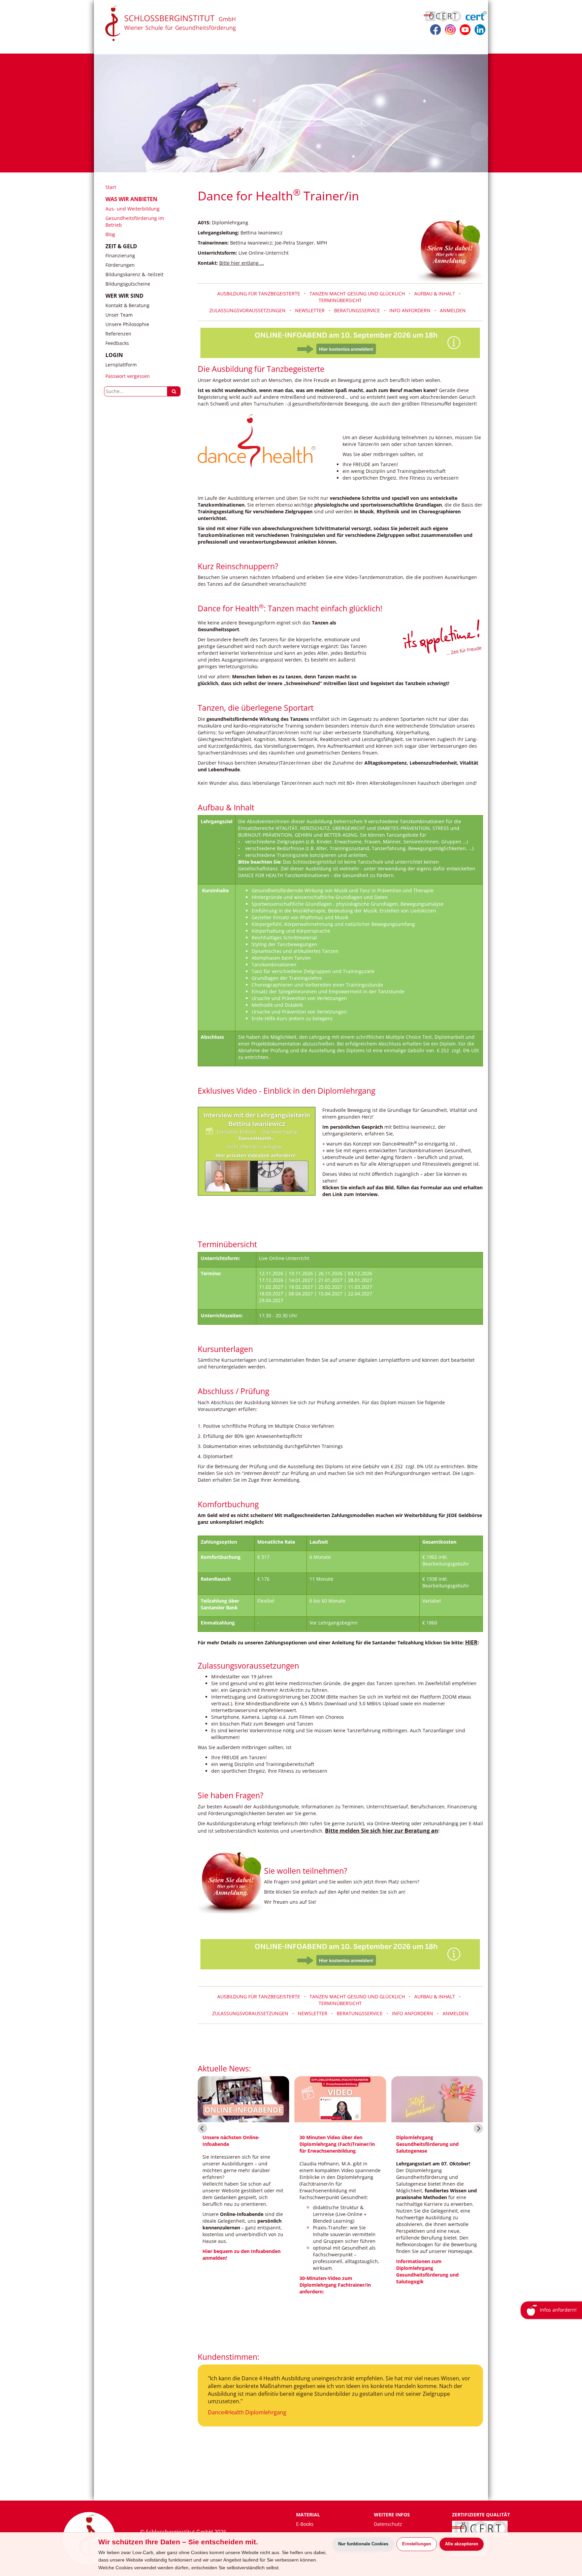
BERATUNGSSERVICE (358, 310)
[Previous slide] (202, 2128)
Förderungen (120, 265)
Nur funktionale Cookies (363, 2544)
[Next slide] (478, 2128)
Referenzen (118, 334)
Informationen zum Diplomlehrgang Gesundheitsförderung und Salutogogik (427, 2271)
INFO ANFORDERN (410, 310)
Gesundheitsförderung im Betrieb (135, 221)
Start (111, 187)
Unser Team (119, 315)
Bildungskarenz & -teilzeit (134, 274)
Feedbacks (117, 343)
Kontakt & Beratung (127, 305)
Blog (110, 234)
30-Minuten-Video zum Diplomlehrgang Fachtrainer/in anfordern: (335, 2285)
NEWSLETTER (310, 310)
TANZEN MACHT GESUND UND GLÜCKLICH (358, 1997)
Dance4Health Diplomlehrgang (247, 2412)
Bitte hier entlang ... (242, 263)
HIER (471, 1642)
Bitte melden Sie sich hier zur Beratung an (382, 1831)
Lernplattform (121, 365)
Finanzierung (120, 255)
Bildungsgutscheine (128, 284)
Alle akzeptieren (462, 2544)
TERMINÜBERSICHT (340, 300)
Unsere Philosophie (127, 324)
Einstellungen (417, 2544)
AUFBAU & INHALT (436, 294)
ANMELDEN (453, 310)
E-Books (305, 2524)
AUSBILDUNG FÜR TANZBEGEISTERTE (261, 294)
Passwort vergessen (128, 376)
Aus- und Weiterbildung (133, 209)
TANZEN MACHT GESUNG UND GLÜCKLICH (358, 294)
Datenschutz (388, 2524)
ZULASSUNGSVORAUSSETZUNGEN (249, 310)
